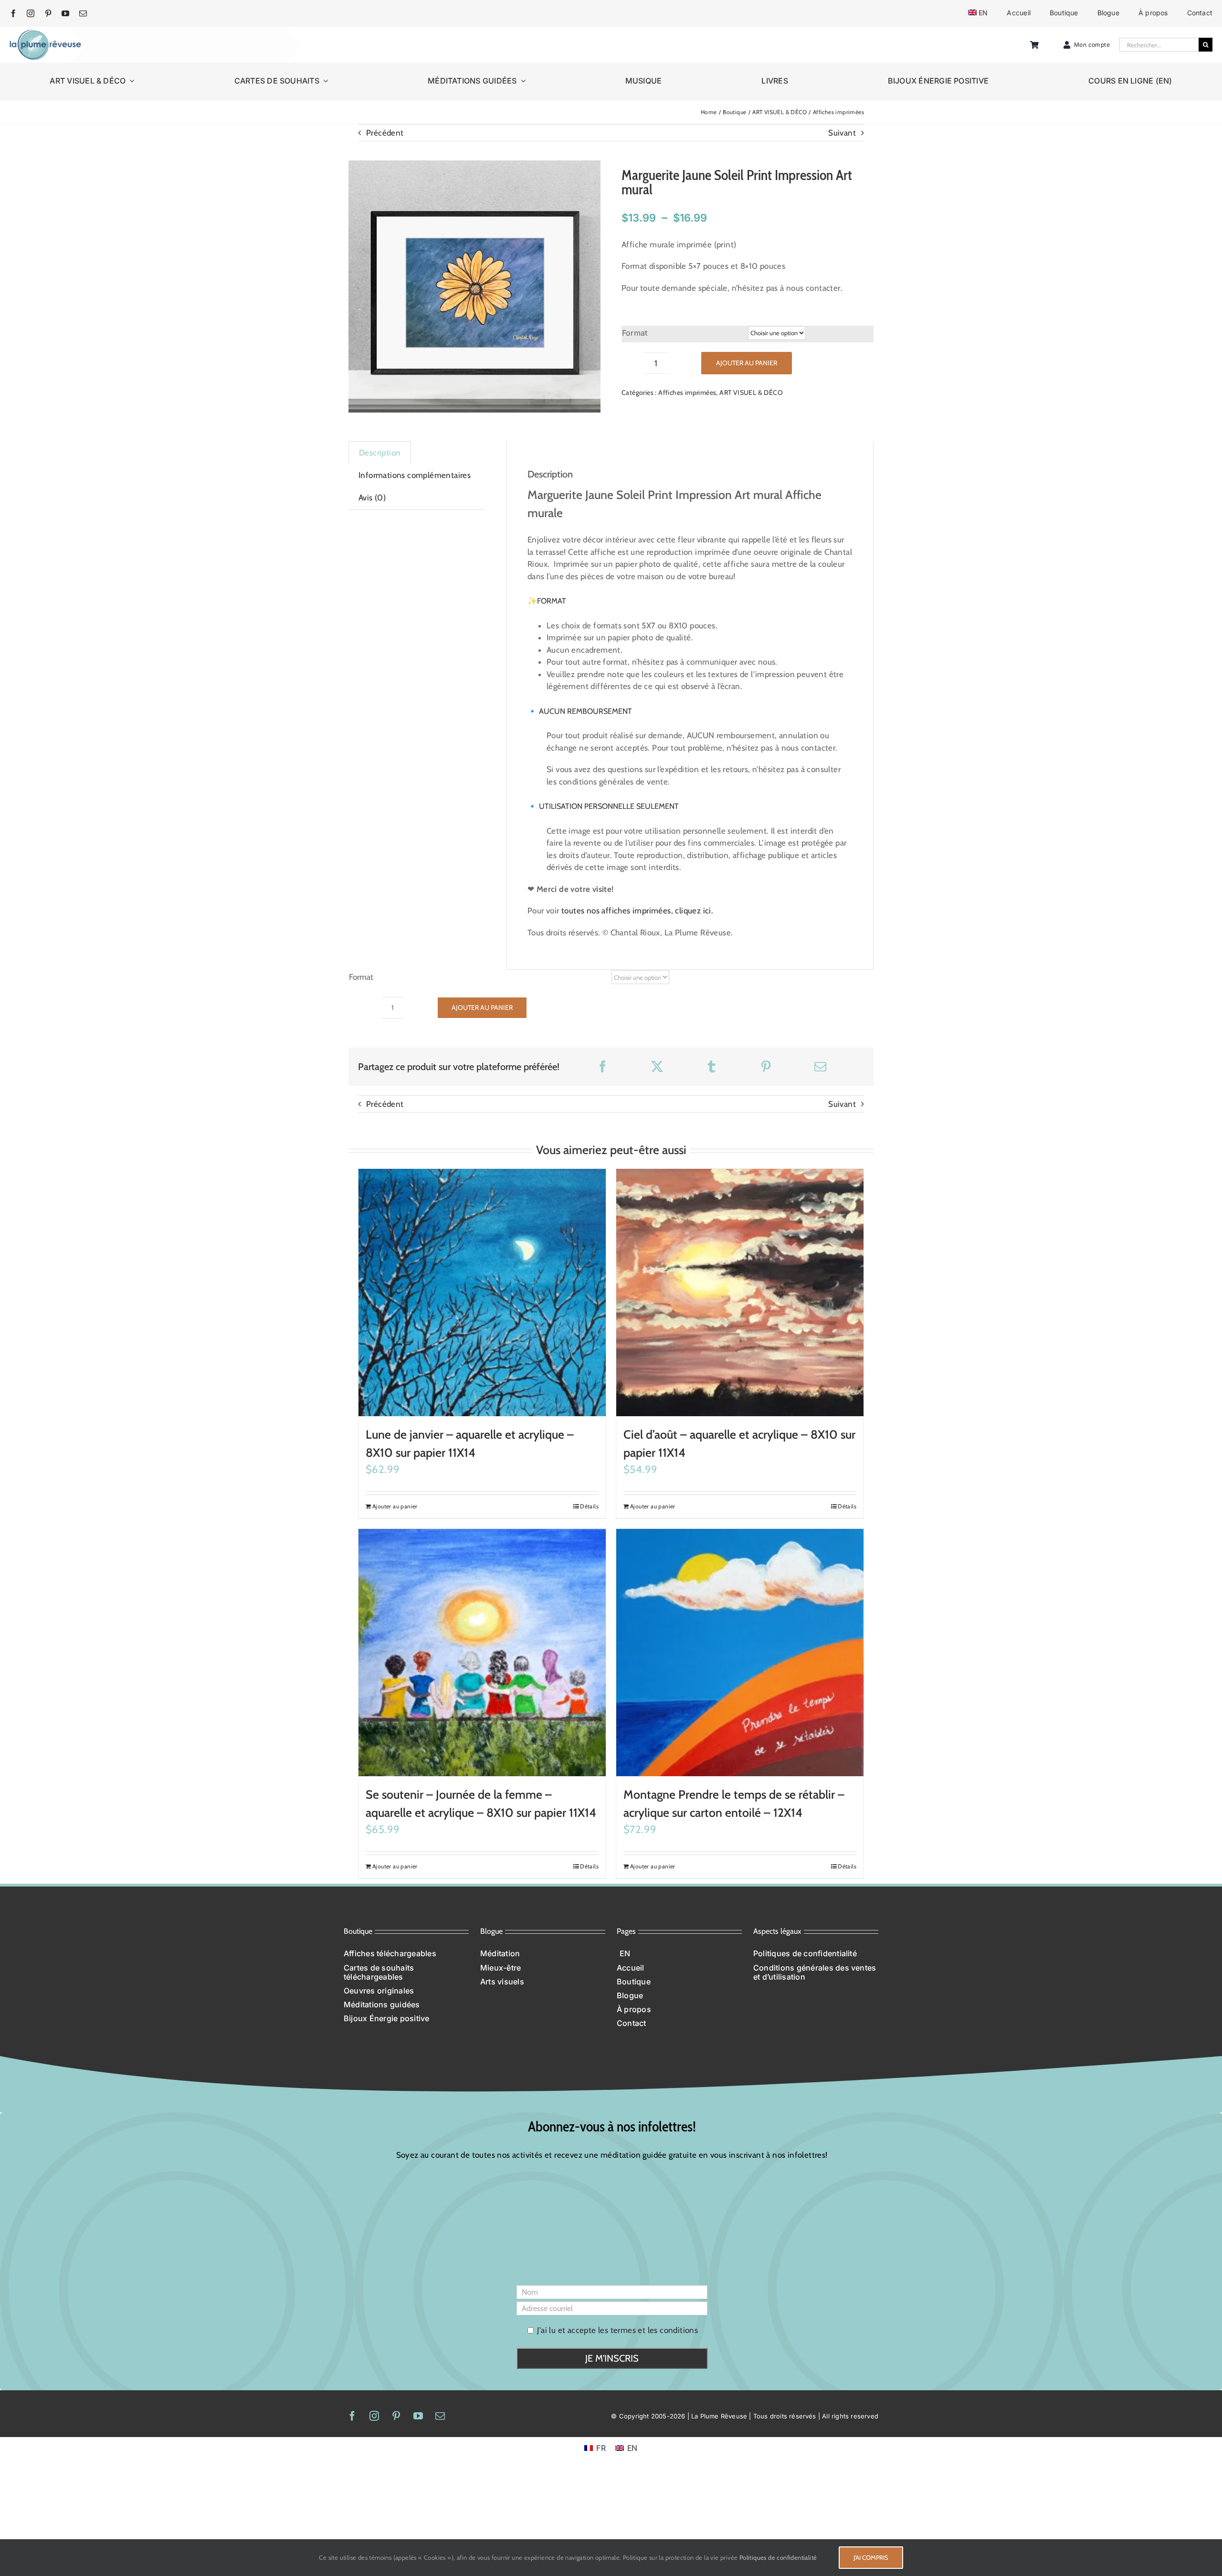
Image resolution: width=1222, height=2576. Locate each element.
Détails (589, 1506)
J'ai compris (871, 2557)
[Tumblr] (711, 1066)
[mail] (83, 13)
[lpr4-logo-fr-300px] (45, 33)
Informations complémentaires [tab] (415, 475)
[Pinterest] (766, 1066)
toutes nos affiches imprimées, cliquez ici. (637, 911)
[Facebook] (603, 1066)
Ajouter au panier (747, 363)
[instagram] (31, 13)
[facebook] (13, 13)
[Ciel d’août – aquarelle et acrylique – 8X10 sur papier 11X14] (740, 1293)
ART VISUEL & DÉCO (751, 392)
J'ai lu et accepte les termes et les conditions (617, 2330)
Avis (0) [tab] (372, 498)
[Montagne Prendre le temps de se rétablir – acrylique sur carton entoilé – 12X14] (740, 1653)
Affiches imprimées (687, 392)
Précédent (385, 133)
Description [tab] (380, 453)
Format (635, 333)
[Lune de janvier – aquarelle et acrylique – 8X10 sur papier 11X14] (482, 1293)
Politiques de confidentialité (778, 2557)
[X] (657, 1066)
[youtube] (65, 13)
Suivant (842, 133)
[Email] (820, 1066)
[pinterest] (48, 13)
